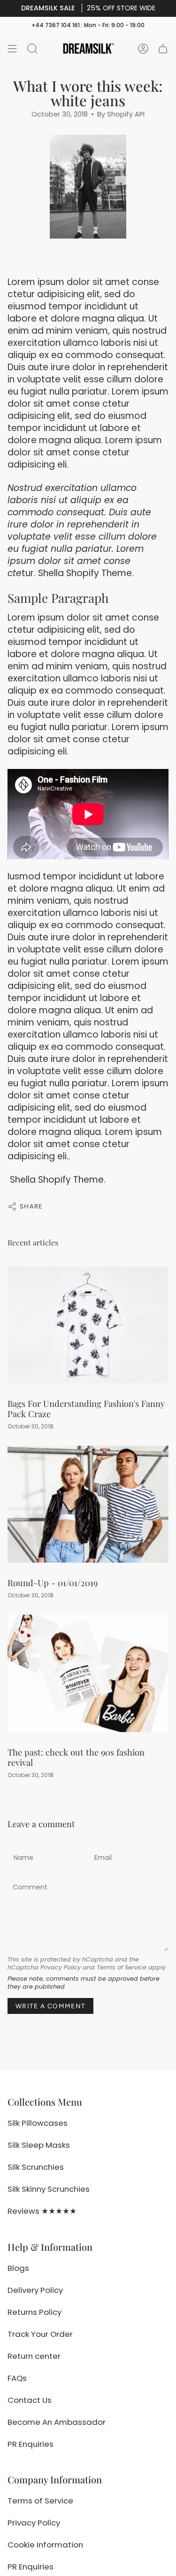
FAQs (17, 2378)
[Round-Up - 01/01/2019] (88, 1504)
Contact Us (30, 2400)
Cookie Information (45, 2545)
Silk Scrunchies (36, 2167)
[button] (32, 49)
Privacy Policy (61, 1967)
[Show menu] (12, 49)
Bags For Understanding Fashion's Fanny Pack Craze (86, 1409)
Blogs (18, 2268)
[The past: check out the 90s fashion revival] (88, 1673)
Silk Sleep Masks (39, 2145)
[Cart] (163, 49)
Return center (34, 2356)
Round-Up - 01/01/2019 (53, 1583)
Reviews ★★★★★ (42, 2211)
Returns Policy (34, 2312)
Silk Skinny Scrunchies (49, 2189)
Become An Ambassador (57, 2422)
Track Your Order (40, 2334)
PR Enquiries (31, 2444)
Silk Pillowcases (38, 2123)
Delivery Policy (35, 2290)
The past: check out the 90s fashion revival (76, 1757)
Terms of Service (122, 1967)
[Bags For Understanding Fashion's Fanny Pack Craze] (88, 1325)
